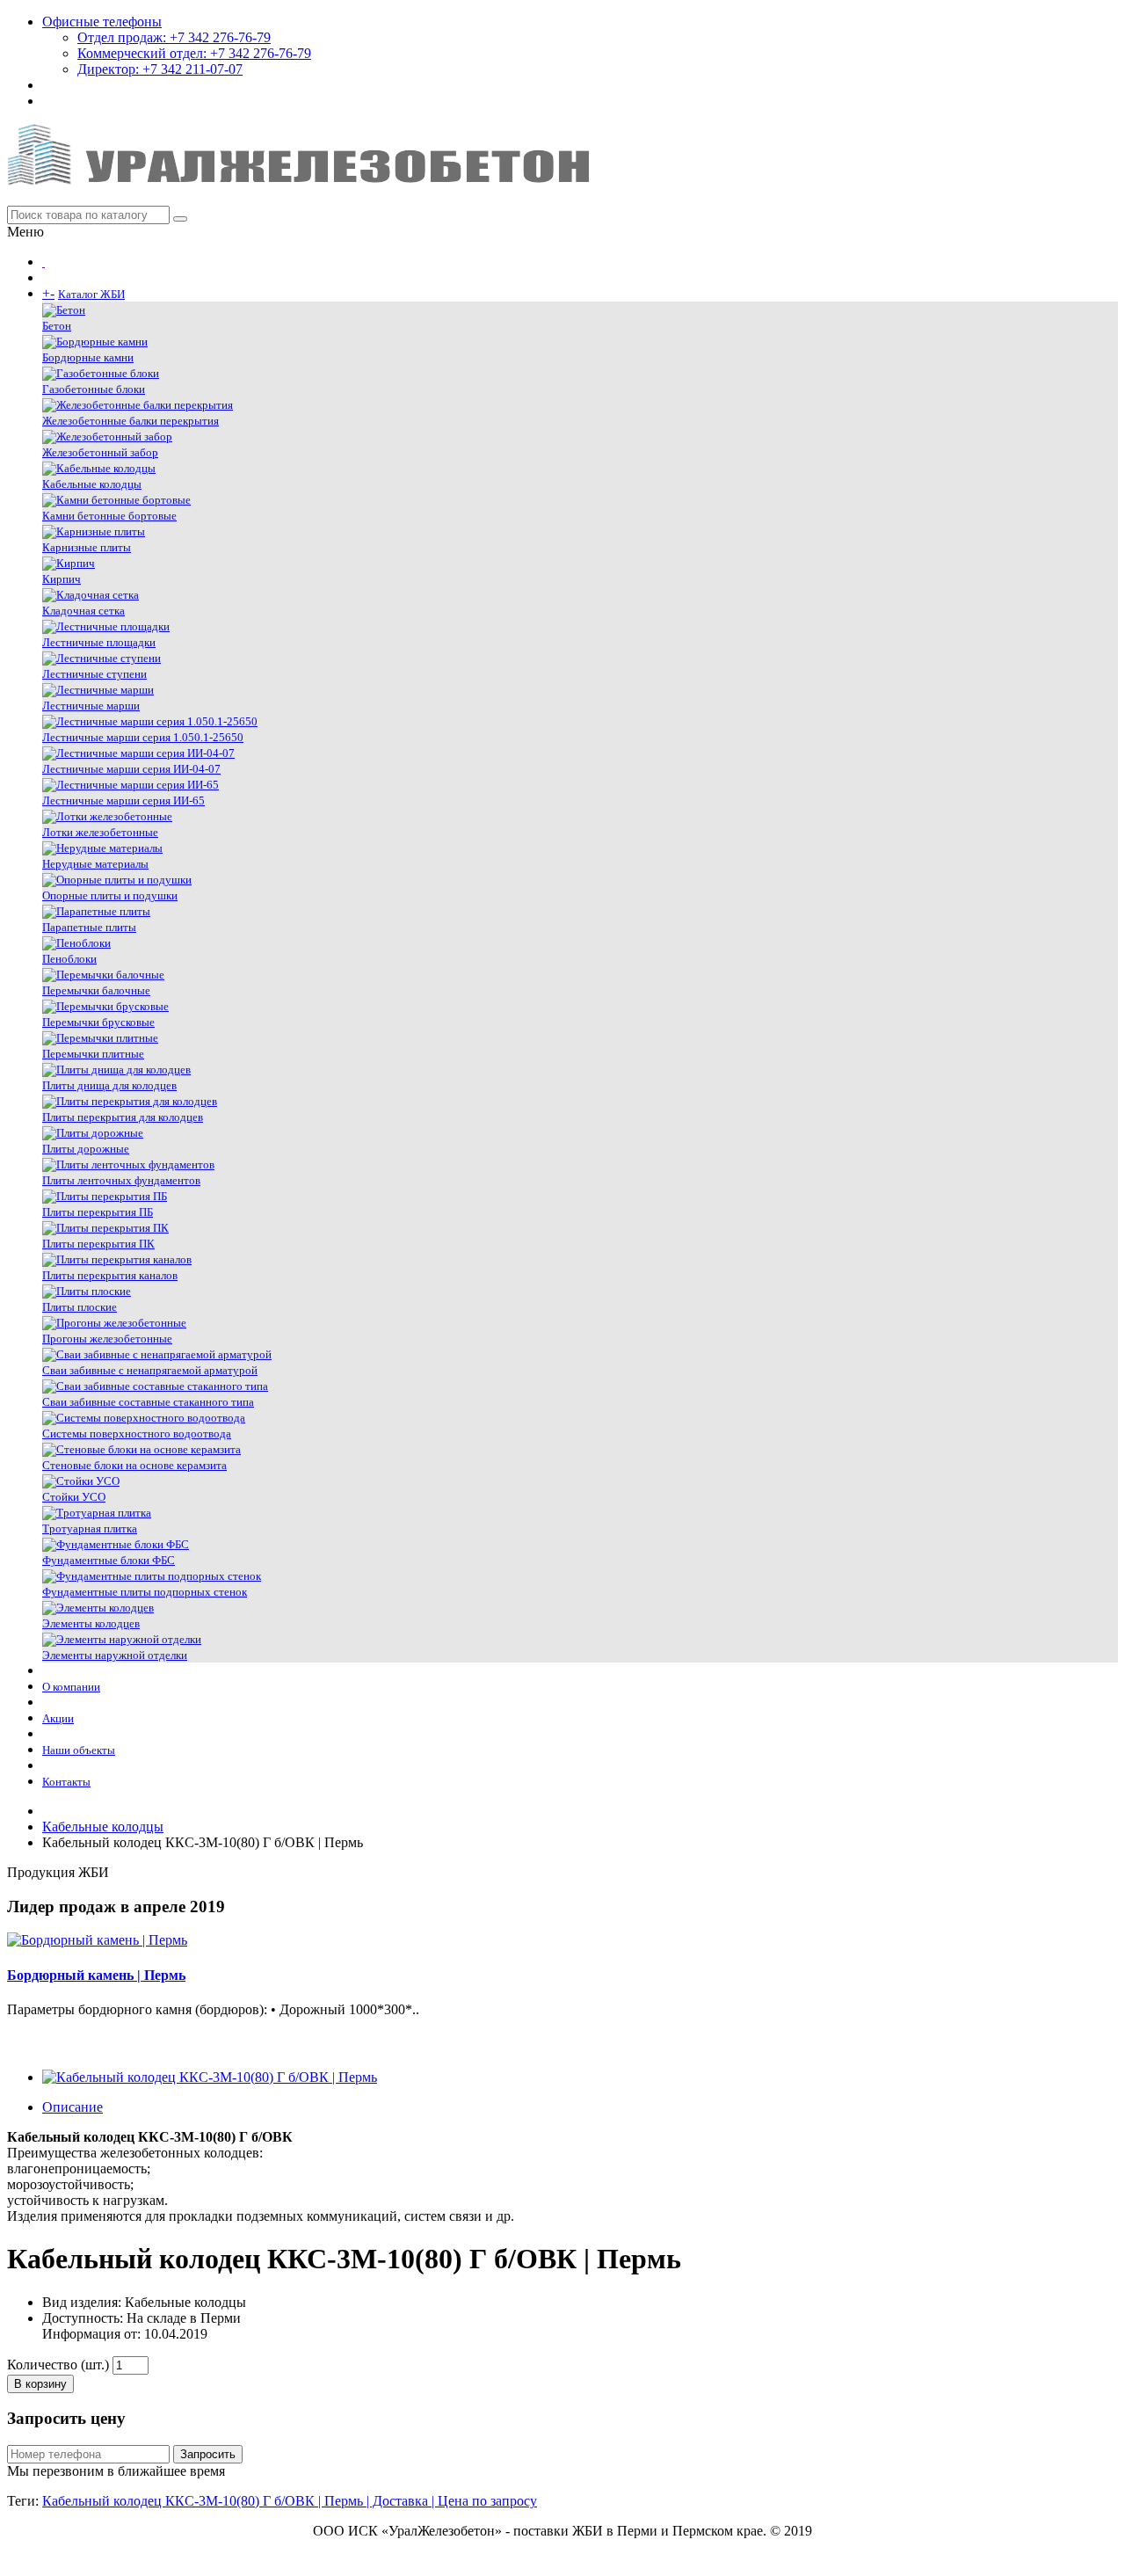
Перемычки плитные (93, 1054)
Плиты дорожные (86, 1149)
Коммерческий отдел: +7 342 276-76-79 (194, 53)
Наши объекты (79, 1750)
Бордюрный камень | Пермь (96, 1975)
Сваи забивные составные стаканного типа (148, 1402)
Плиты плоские (80, 1307)
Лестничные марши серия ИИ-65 (123, 800)
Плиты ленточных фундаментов (121, 1180)
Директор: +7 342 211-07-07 (160, 69)
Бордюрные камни (88, 357)
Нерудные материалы (95, 864)
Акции (58, 1718)
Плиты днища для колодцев (109, 1085)
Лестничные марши (91, 706)
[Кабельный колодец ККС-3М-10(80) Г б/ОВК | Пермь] (210, 2077)
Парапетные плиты (89, 927)
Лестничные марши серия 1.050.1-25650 (143, 737)
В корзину (40, 2384)
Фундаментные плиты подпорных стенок (145, 1592)
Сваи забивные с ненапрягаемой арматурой (150, 1370)
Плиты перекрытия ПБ (98, 1212)
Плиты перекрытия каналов (110, 1275)
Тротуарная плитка (90, 1528)
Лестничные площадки (99, 642)
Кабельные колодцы (92, 484)
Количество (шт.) (58, 2365)
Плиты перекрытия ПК (98, 1244)
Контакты (66, 1782)
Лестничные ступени (94, 674)
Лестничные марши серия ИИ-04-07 (131, 769)
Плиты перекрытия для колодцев (123, 1117)
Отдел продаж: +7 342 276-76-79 (174, 37)
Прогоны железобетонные (107, 1339)
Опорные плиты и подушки (110, 895)
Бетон (57, 326)
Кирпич (62, 579)
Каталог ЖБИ (91, 294)
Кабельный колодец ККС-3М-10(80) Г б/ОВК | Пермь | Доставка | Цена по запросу (290, 2501)
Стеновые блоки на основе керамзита (134, 1465)
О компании (71, 1687)
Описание (73, 2107)
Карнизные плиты (87, 547)
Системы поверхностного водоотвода (137, 1434)
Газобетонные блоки (94, 389)
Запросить (208, 2454)
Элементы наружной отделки (115, 1655)
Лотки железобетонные (100, 832)
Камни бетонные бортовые (109, 516)
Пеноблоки (69, 959)
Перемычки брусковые (98, 1022)
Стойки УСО (74, 1497)
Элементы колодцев (91, 1623)
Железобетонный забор (100, 452)
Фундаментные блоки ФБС (109, 1560)
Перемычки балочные (96, 990)
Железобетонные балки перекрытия (131, 421)
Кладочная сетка (83, 611)
